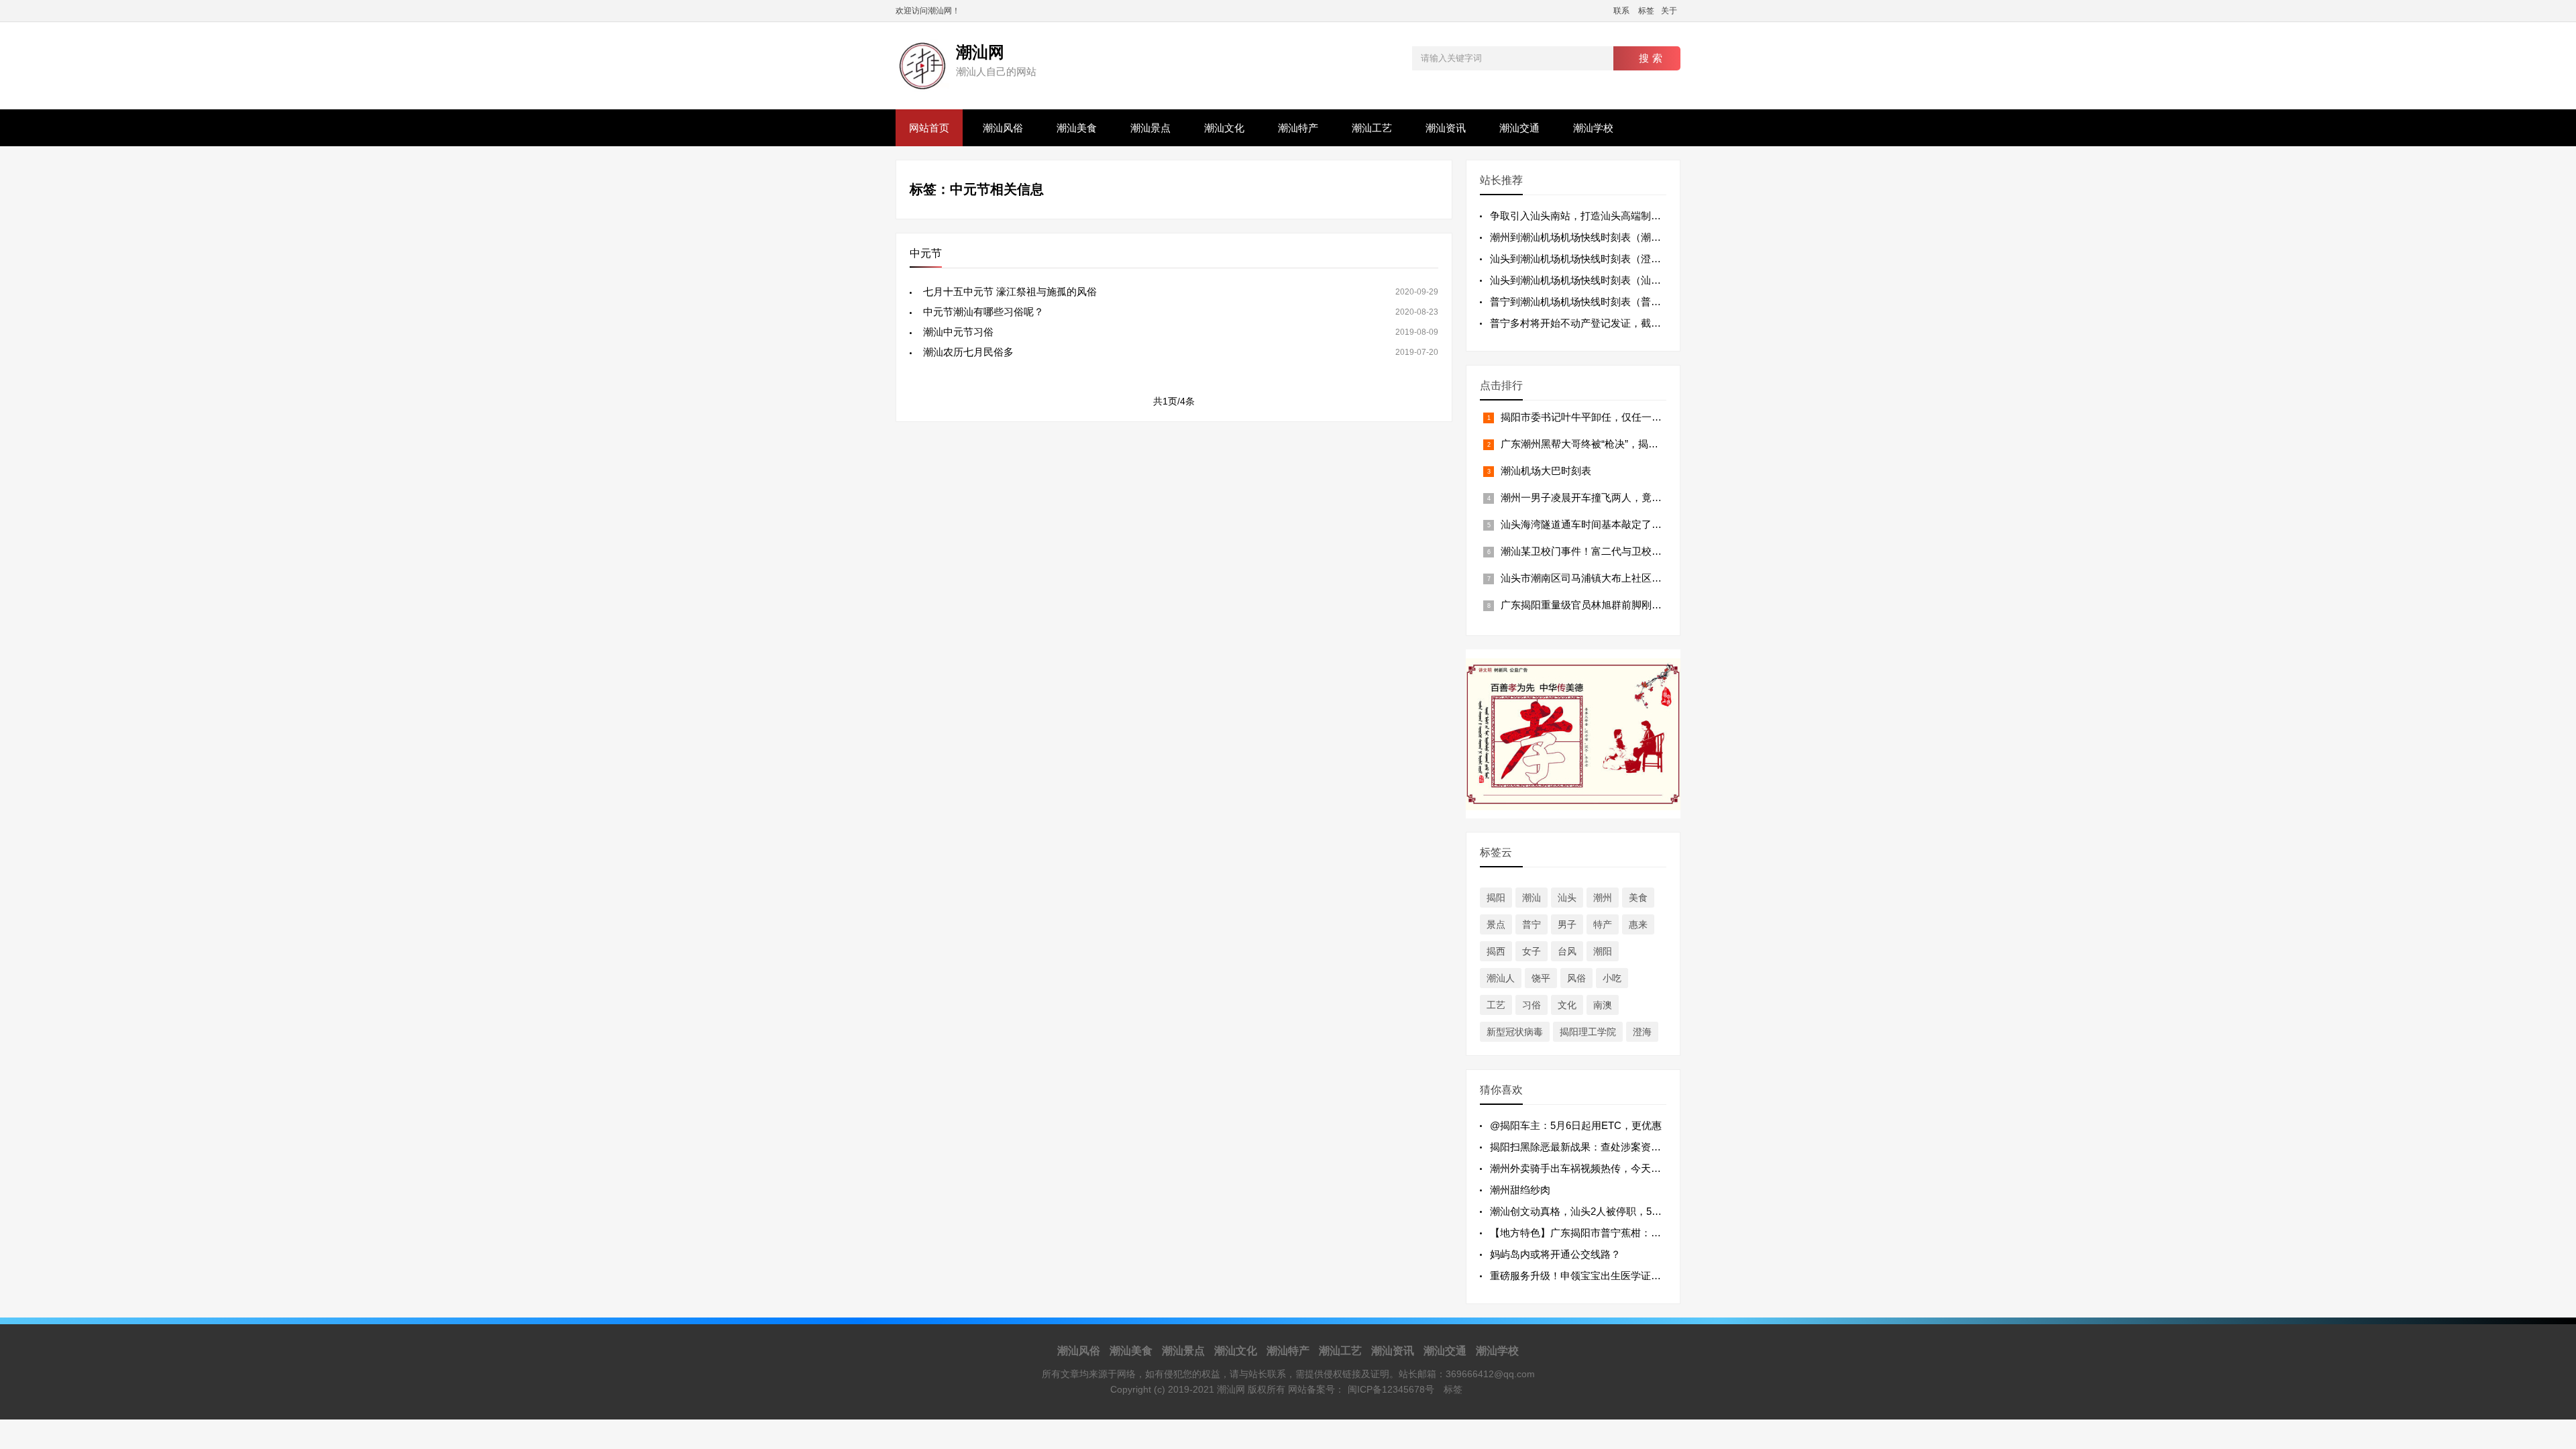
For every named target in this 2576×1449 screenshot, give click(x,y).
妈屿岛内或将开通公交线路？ (1555, 1254)
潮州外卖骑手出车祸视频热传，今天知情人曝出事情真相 (1616, 1168)
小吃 (1612, 978)
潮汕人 (1501, 978)
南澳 (1603, 1005)
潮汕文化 (1224, 128)
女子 (1532, 951)
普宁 (1532, 924)
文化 (1567, 1005)
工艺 (1496, 1005)
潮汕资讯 (1446, 128)
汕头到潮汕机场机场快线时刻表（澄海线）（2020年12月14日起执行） (1647, 259)
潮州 (1603, 898)
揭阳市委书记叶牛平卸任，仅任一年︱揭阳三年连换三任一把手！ (1647, 417)
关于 (1669, 11)
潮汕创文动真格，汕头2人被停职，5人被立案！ (1596, 1211)
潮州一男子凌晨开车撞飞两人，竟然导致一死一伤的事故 (1626, 497)
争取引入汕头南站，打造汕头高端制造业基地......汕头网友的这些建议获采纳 (1659, 216)
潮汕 (1532, 898)
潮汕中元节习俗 (958, 332)
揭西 (1496, 951)
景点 (1496, 924)
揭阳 (1496, 898)
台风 (1567, 951)
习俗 (1532, 1005)
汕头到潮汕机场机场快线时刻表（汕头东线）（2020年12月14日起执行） (1652, 280)
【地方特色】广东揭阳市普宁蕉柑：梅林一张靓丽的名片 (1616, 1233)
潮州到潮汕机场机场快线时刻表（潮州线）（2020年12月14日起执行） (1647, 237)
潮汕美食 (1077, 128)
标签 (1646, 11)
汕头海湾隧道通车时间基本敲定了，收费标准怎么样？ (1621, 524)
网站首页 (929, 128)
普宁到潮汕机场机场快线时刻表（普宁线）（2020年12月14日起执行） (1647, 302)
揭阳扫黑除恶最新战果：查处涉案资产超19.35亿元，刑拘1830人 (1633, 1147)
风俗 (1576, 978)
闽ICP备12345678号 (1391, 1389)
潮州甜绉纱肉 (1520, 1190)
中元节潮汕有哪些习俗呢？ (983, 312)
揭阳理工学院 (1588, 1032)
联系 (1621, 11)
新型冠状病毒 (1515, 1032)
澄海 (1642, 1032)
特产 (1603, 924)
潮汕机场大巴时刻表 (1546, 471)
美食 (1638, 898)
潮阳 (1603, 951)
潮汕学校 (1593, 128)
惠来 (1638, 924)
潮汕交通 (1519, 128)
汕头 (1567, 898)
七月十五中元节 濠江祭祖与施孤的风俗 (1010, 291)
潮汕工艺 (1372, 128)
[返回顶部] (2548, 1290)
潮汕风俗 (1003, 128)
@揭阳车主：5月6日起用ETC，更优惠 (1576, 1125)
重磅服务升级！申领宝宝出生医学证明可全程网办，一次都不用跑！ (1641, 1276)
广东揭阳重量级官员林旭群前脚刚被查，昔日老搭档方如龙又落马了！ (1657, 605)
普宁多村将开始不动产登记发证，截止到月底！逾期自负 (1616, 323)
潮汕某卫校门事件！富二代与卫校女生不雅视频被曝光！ (1626, 551)
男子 (1567, 924)
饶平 (1541, 978)
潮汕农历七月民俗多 (968, 352)
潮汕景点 (1150, 128)
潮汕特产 (1298, 128)
